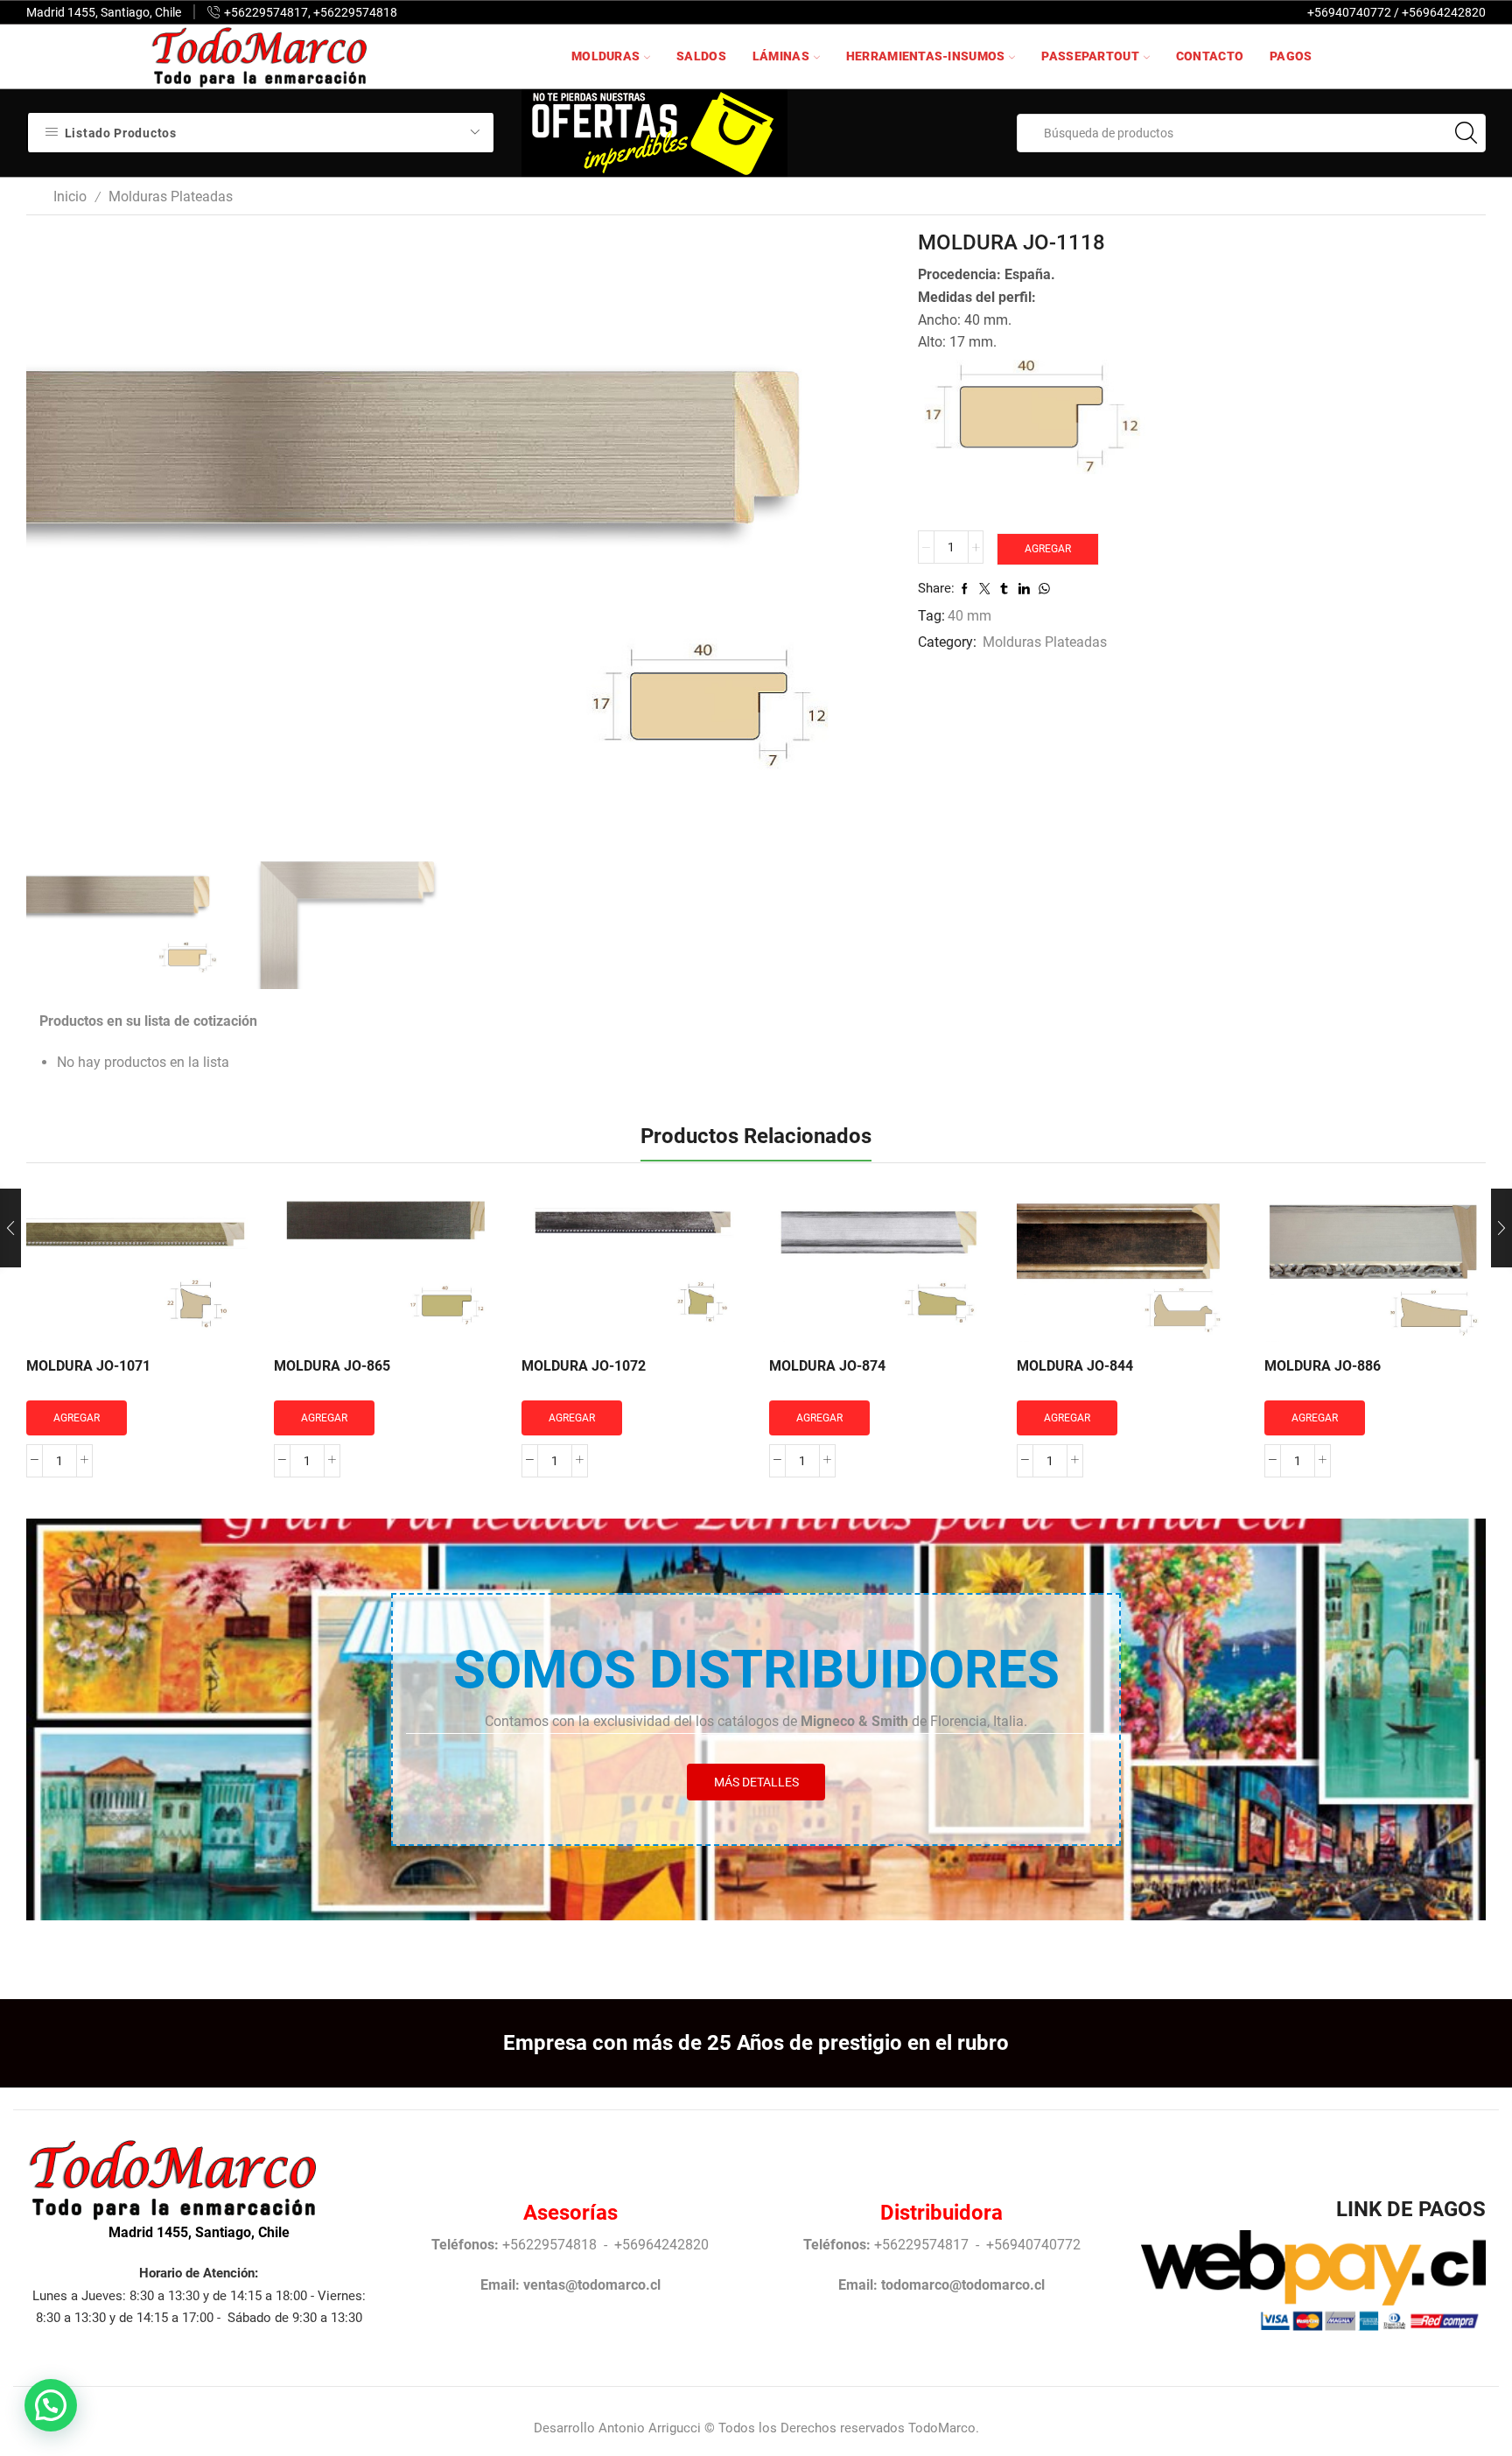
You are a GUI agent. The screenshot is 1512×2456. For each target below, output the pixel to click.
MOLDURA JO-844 (1075, 1366)
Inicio (70, 196)
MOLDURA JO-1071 (88, 1366)
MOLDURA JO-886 (1323, 1366)
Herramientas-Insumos (926, 56)
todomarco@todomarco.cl (963, 2285)
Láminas (781, 56)
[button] (51, 2405)
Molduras (605, 56)
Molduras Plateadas (171, 196)
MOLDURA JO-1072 (584, 1366)
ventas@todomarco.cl (592, 2285)
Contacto (1210, 56)
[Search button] (1466, 133)
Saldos (701, 56)
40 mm (969, 616)
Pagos (1291, 56)
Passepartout (1090, 56)
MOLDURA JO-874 (827, 1366)
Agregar (1048, 549)
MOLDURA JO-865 (332, 1366)
